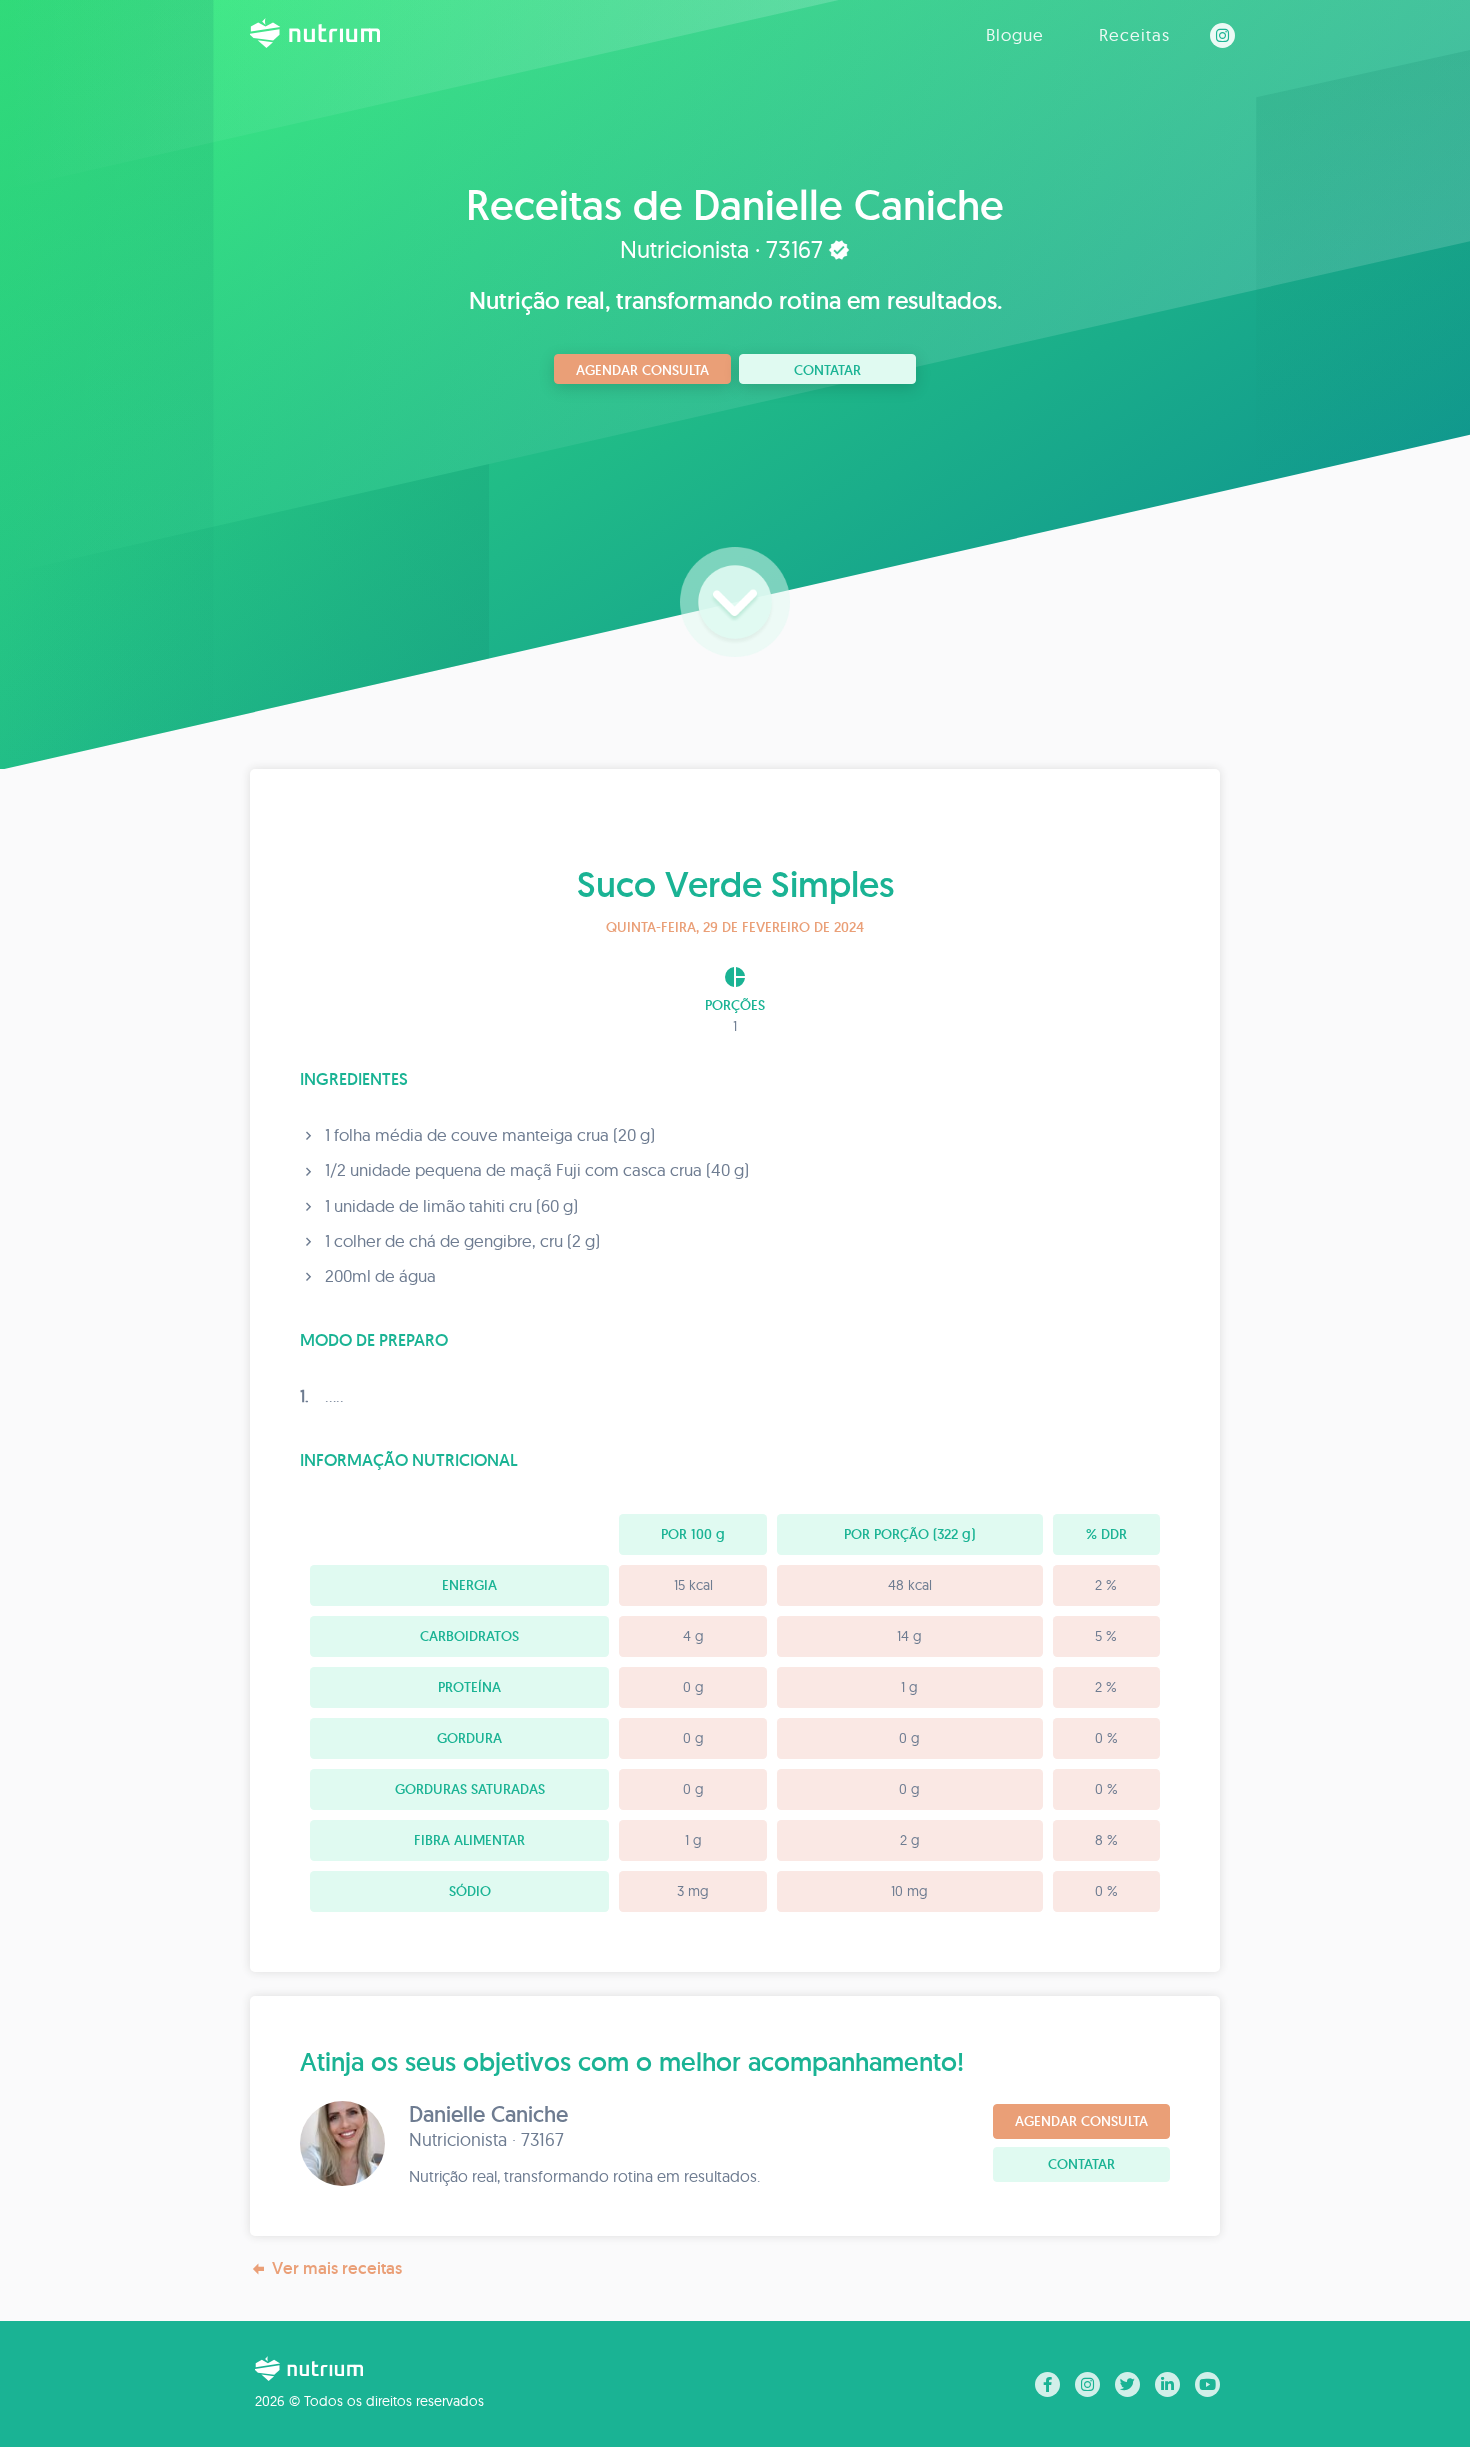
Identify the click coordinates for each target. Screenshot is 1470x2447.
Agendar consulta (642, 370)
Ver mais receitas (337, 2268)
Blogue (1015, 34)
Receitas (1134, 34)
